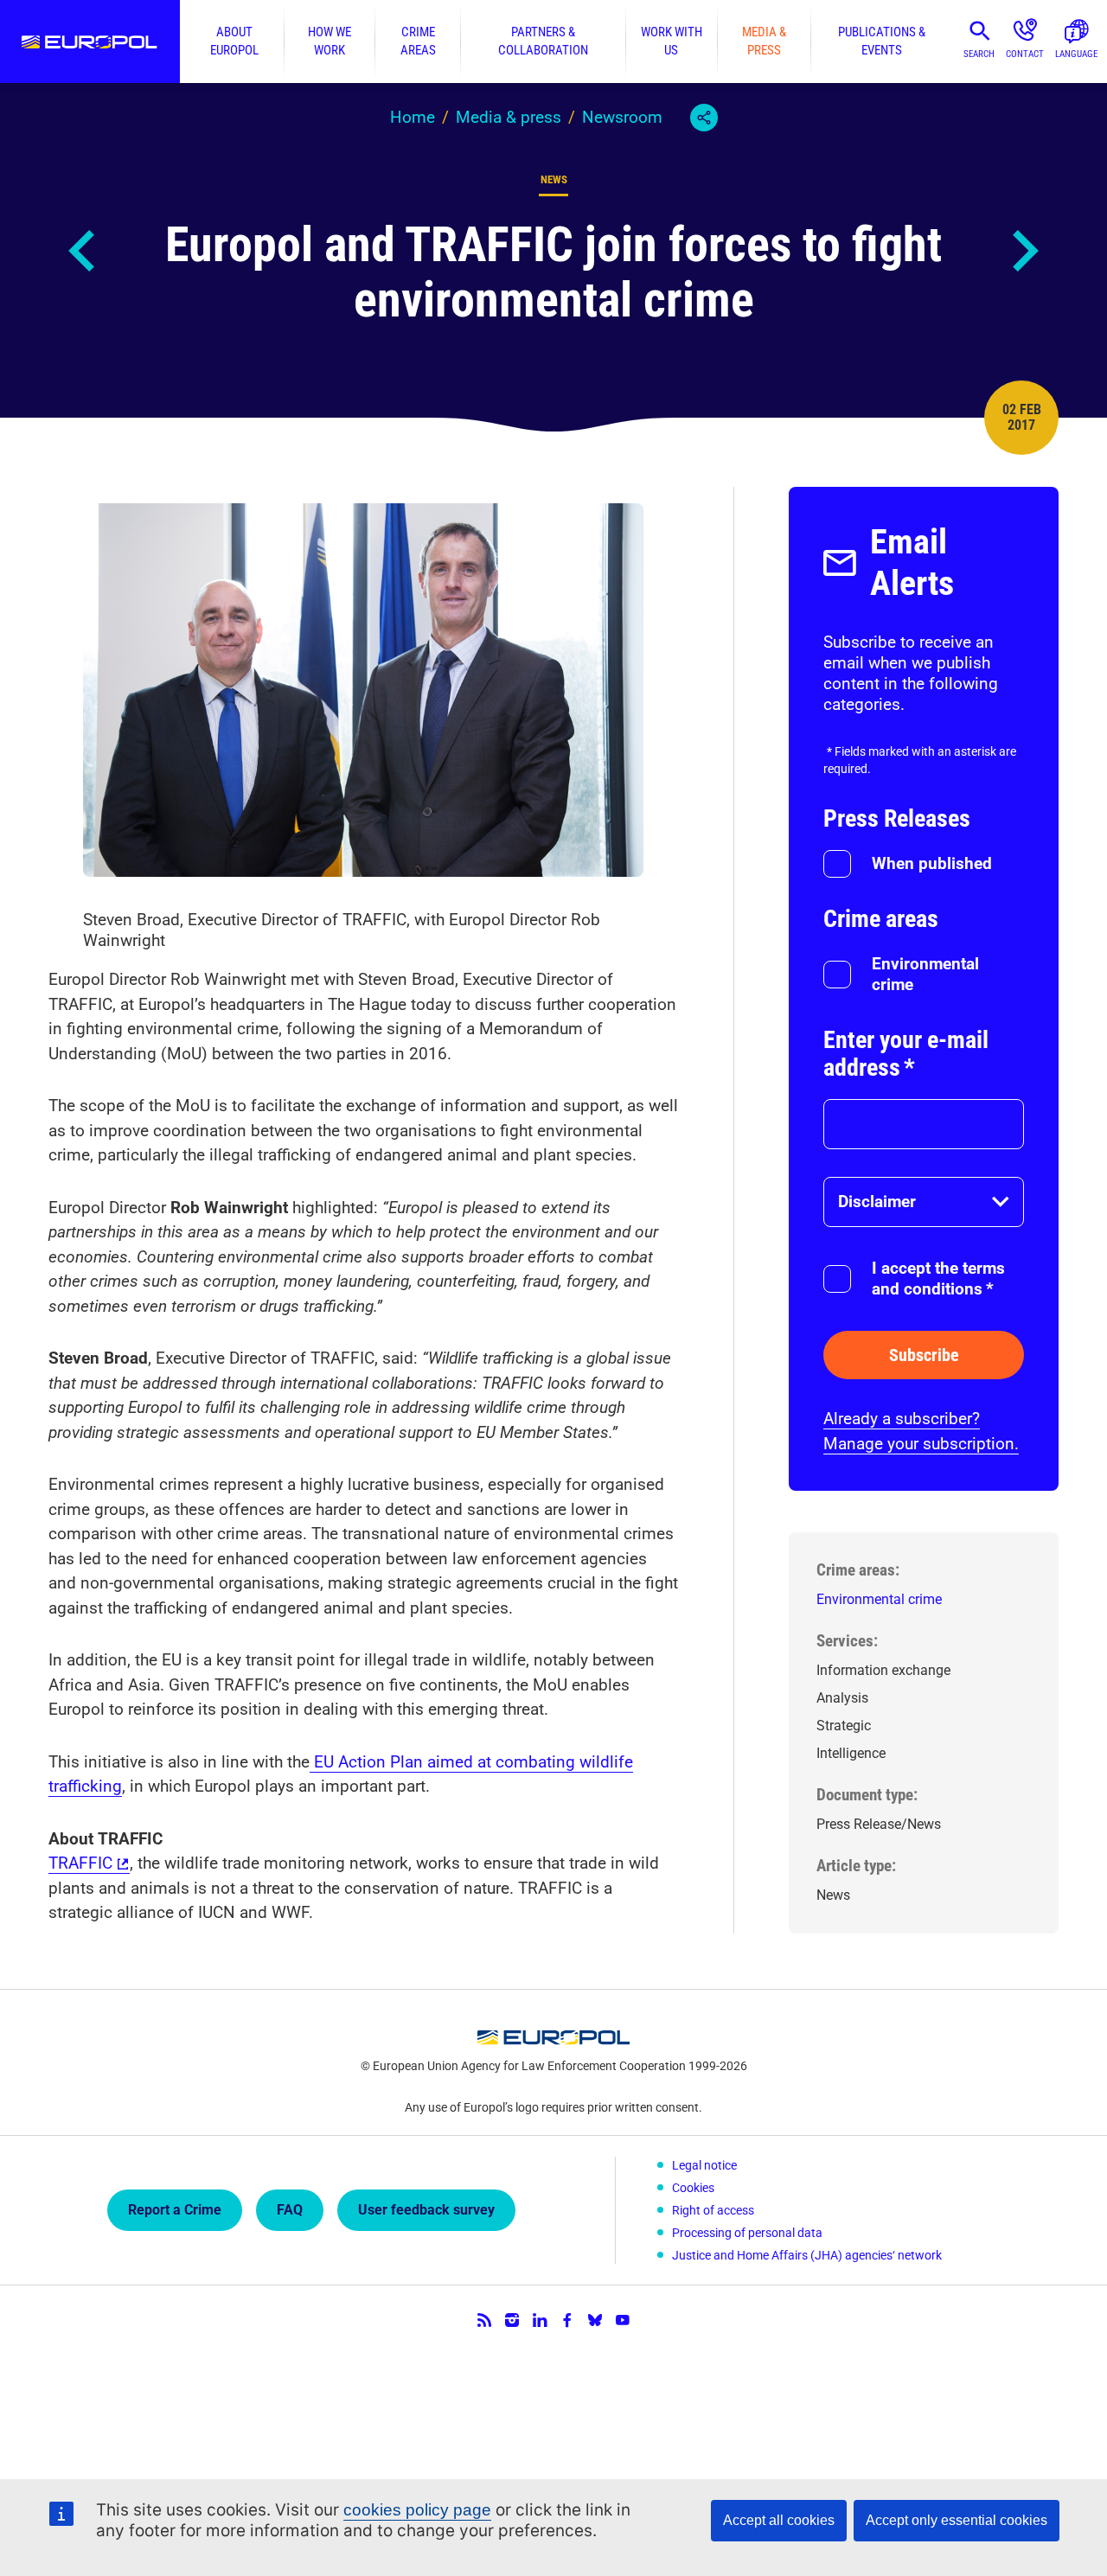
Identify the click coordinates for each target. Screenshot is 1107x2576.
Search (979, 54)
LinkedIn (540, 2320)
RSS (484, 2320)
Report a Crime (175, 2210)
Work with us (672, 41)
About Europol (234, 41)
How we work (330, 41)
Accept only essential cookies (957, 2520)
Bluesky (595, 2320)
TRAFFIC (80, 1863)
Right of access (713, 2210)
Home (413, 117)
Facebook (567, 2320)
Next (1024, 251)
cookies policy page (417, 2510)
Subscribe (924, 1355)
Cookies (693, 2188)
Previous (83, 251)
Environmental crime (925, 974)
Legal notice (704, 2165)
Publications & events (882, 41)
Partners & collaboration (543, 41)
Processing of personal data (747, 2233)
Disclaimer (877, 1202)
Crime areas (418, 41)
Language (1076, 54)
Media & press (764, 41)
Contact (1025, 54)
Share (704, 118)
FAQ (290, 2210)
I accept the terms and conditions (938, 1278)
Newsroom (622, 117)
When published (932, 863)
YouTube (623, 2320)
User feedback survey (426, 2210)
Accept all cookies (779, 2520)
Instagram (512, 2320)
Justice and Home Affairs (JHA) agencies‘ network (807, 2255)
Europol (90, 42)
